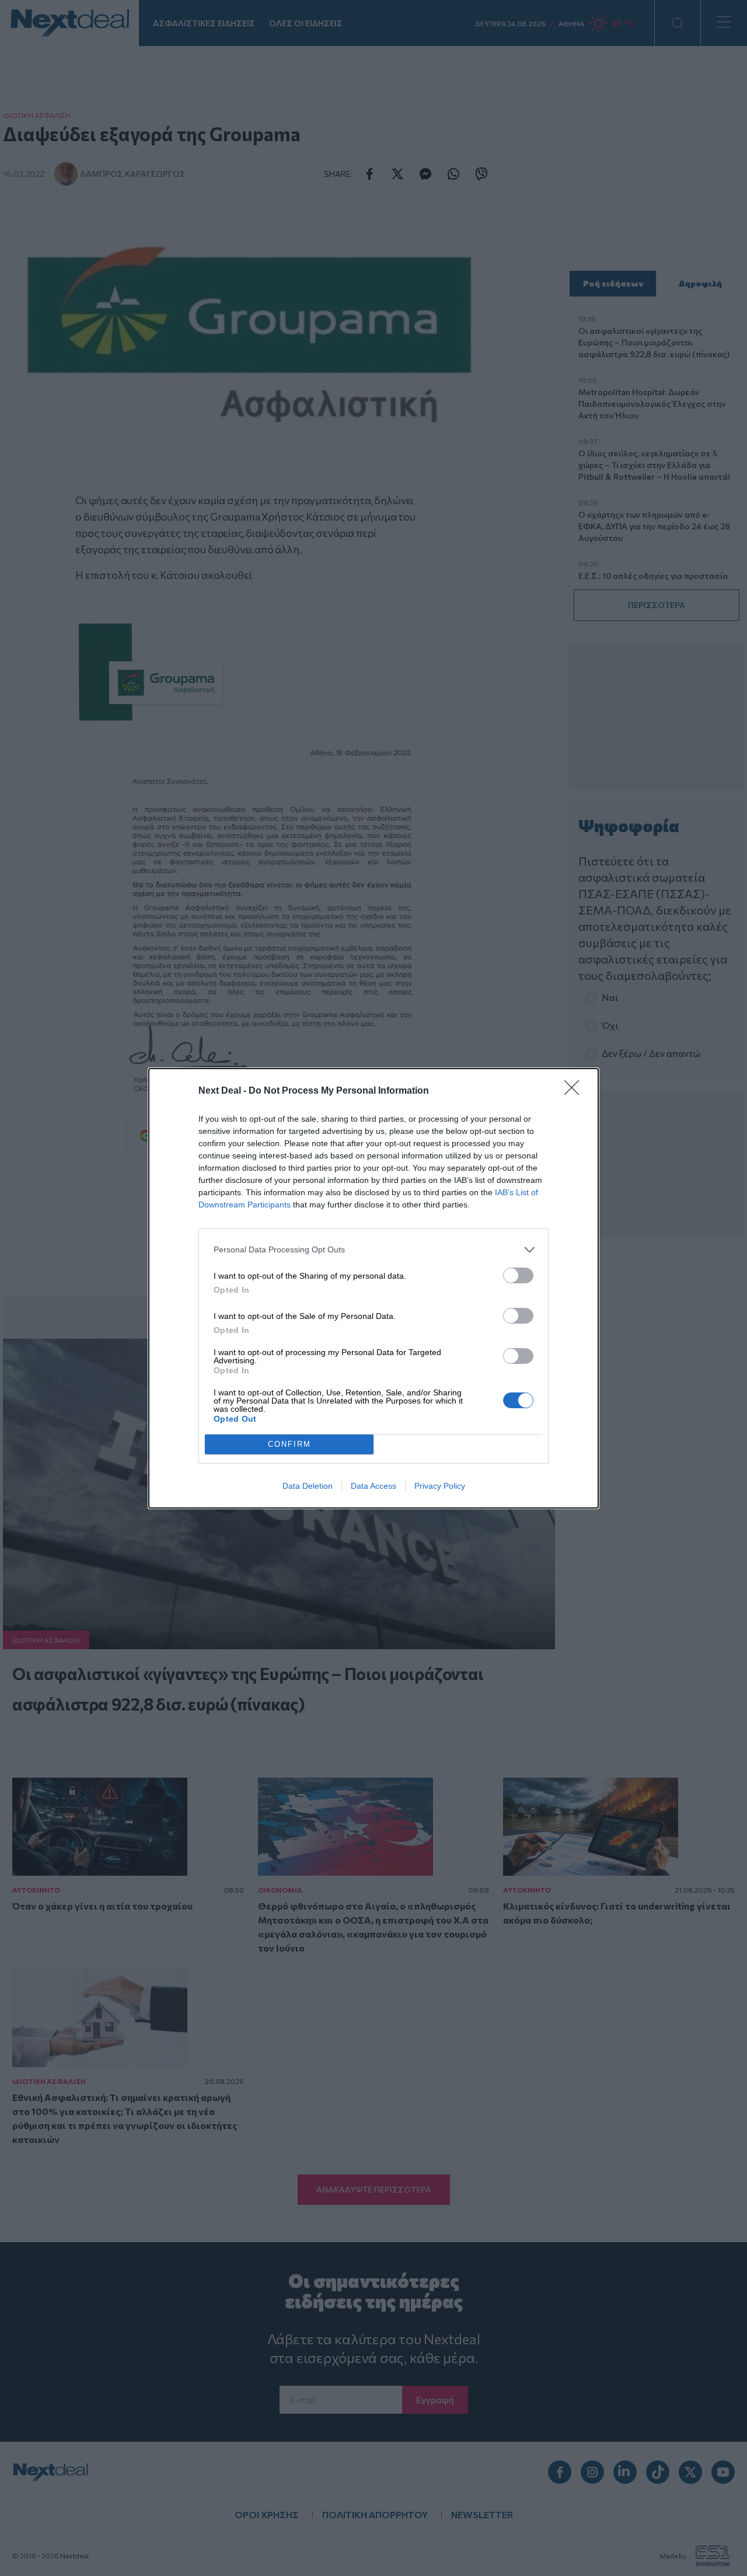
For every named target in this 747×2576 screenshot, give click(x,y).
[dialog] (373, 1288)
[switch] (518, 1275)
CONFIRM (289, 1444)
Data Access (373, 1486)
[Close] (575, 1091)
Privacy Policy (440, 1486)
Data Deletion (308, 1486)
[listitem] (373, 1250)
